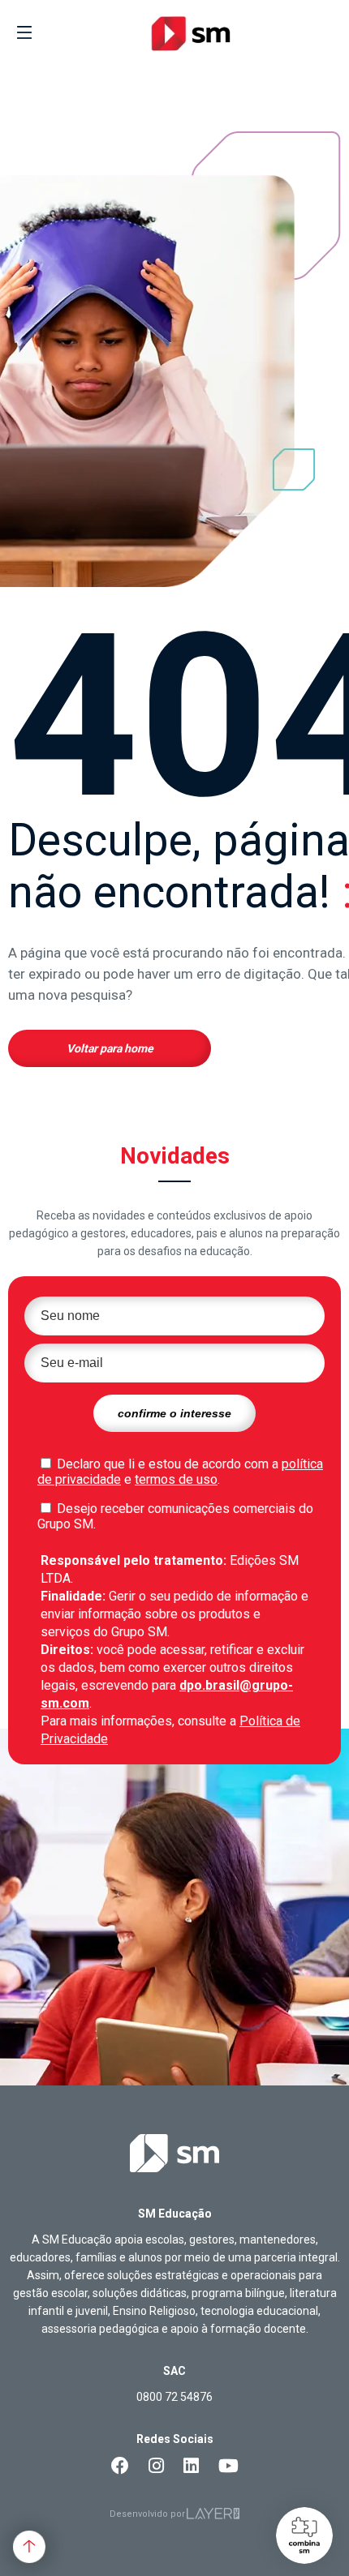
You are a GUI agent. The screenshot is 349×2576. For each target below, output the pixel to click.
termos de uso (176, 1479)
